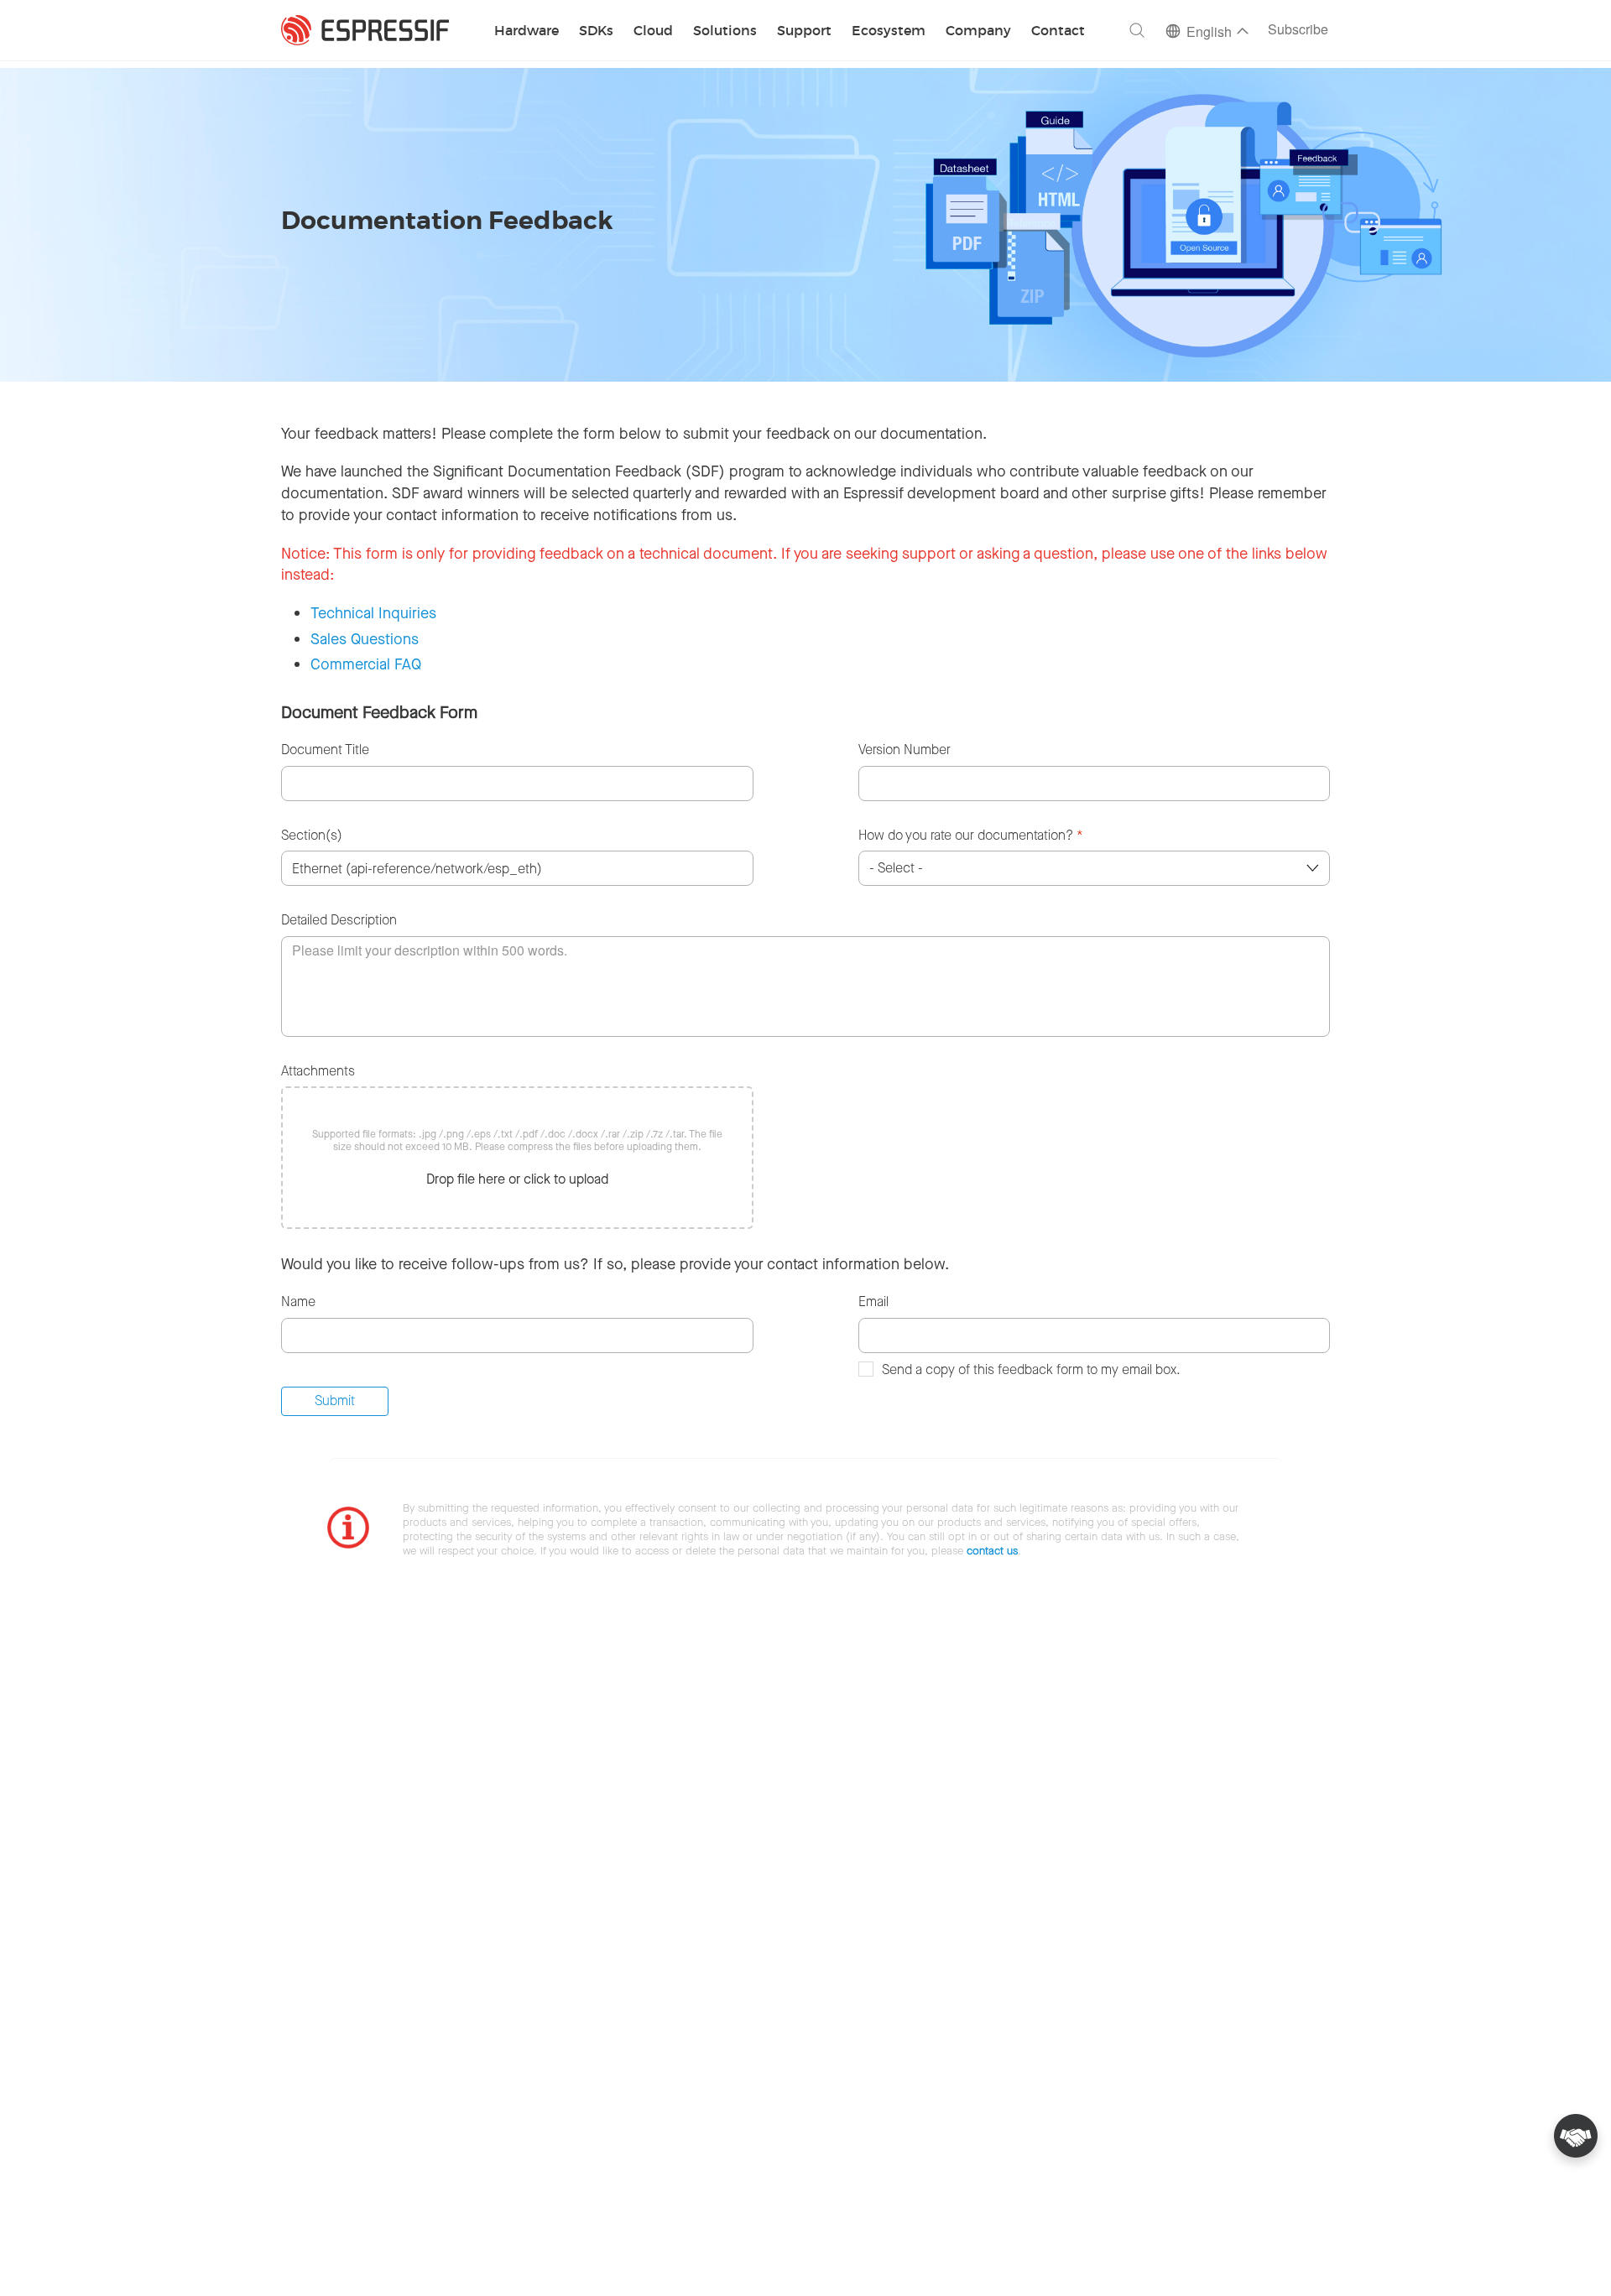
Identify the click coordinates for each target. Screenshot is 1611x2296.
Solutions (725, 31)
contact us (992, 1551)
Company (978, 31)
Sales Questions (365, 639)
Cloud (653, 31)
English (1209, 33)
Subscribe (1298, 31)
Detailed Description (339, 920)
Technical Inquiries (373, 613)
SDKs (596, 31)
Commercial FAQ (366, 664)
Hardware (527, 31)
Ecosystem (889, 31)
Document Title (325, 750)
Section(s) (312, 835)
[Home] (365, 30)
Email (873, 1302)
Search (1137, 30)
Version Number (905, 750)
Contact (1058, 31)
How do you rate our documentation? (971, 835)
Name (298, 1302)
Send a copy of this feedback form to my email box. (1031, 1369)
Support (804, 31)
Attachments (318, 1071)
